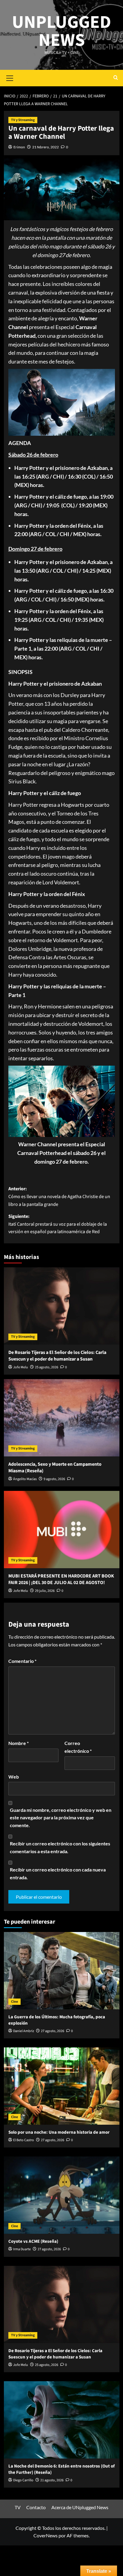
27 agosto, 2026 (53, 2031)
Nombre (19, 1743)
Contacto (36, 2507)
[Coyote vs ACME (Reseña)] (62, 2195)
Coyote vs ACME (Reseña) (33, 2241)
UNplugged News (61, 31)
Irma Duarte (22, 2249)
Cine (14, 2002)
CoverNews (46, 2535)
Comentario (22, 1661)
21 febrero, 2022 (46, 147)
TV (18, 2507)
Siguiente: (58, 1224)
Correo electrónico (78, 1747)
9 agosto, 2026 (54, 1479)
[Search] (116, 78)
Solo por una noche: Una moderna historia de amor (59, 2132)
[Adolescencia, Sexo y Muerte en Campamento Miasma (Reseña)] (62, 1418)
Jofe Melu (21, 1367)
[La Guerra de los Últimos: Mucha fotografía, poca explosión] (62, 1971)
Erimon (19, 147)
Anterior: (59, 1196)
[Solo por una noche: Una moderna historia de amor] (62, 2086)
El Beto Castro (24, 2140)
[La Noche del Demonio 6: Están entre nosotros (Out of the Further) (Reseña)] (62, 2420)
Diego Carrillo (23, 2480)
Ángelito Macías (25, 1479)
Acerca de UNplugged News (80, 2507)
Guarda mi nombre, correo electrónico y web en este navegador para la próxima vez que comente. (61, 1818)
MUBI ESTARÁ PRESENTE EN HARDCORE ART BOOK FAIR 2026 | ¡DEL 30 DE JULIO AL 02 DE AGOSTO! (61, 1579)
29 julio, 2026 (45, 1591)
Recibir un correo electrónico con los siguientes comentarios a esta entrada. (60, 1847)
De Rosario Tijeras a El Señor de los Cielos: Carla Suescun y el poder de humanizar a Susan (57, 1356)
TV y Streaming (23, 120)
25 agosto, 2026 (47, 1367)
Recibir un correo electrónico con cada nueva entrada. (58, 1873)
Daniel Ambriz (24, 2031)
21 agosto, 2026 (52, 2480)
